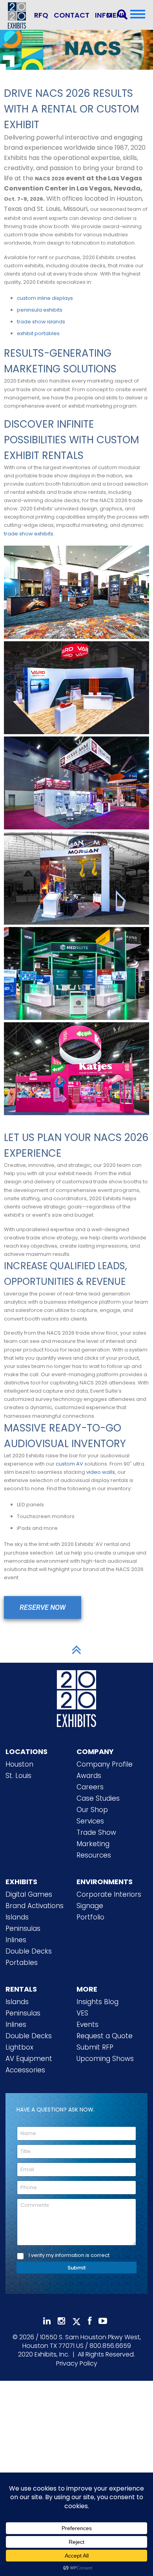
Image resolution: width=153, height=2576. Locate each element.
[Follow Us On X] (76, 2322)
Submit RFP (95, 2047)
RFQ (41, 15)
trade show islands (41, 322)
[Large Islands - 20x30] (76, 781)
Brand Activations (35, 1906)
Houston (19, 1764)
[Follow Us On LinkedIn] (47, 2321)
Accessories (25, 2070)
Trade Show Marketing (96, 1838)
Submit (77, 2268)
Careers (90, 1787)
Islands (17, 1917)
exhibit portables (38, 333)
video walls (101, 1472)
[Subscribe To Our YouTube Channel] (103, 2321)
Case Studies (98, 1798)
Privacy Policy (77, 2363)
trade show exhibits (29, 534)
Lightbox (19, 2047)
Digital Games (29, 1894)
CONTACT (72, 15)
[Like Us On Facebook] (90, 2321)
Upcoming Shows (105, 2059)
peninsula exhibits (40, 310)
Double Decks (29, 1951)
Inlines (16, 1940)
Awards (89, 1776)
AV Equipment (29, 2059)
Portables (22, 1963)
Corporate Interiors (109, 1894)
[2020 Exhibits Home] (76, 1697)
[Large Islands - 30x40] (76, 686)
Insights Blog (97, 2002)
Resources (94, 1855)
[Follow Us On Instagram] (61, 2321)
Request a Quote (105, 2036)
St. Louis (18, 1776)
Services (90, 1821)
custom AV (69, 1464)
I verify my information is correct (69, 2256)
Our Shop (92, 1810)
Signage (90, 1906)
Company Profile (105, 1764)
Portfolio (90, 1917)
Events (87, 2025)
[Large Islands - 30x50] (76, 591)
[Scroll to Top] (76, 1650)
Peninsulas (23, 1928)
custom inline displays (45, 298)
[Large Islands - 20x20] (76, 877)
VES (82, 2013)
